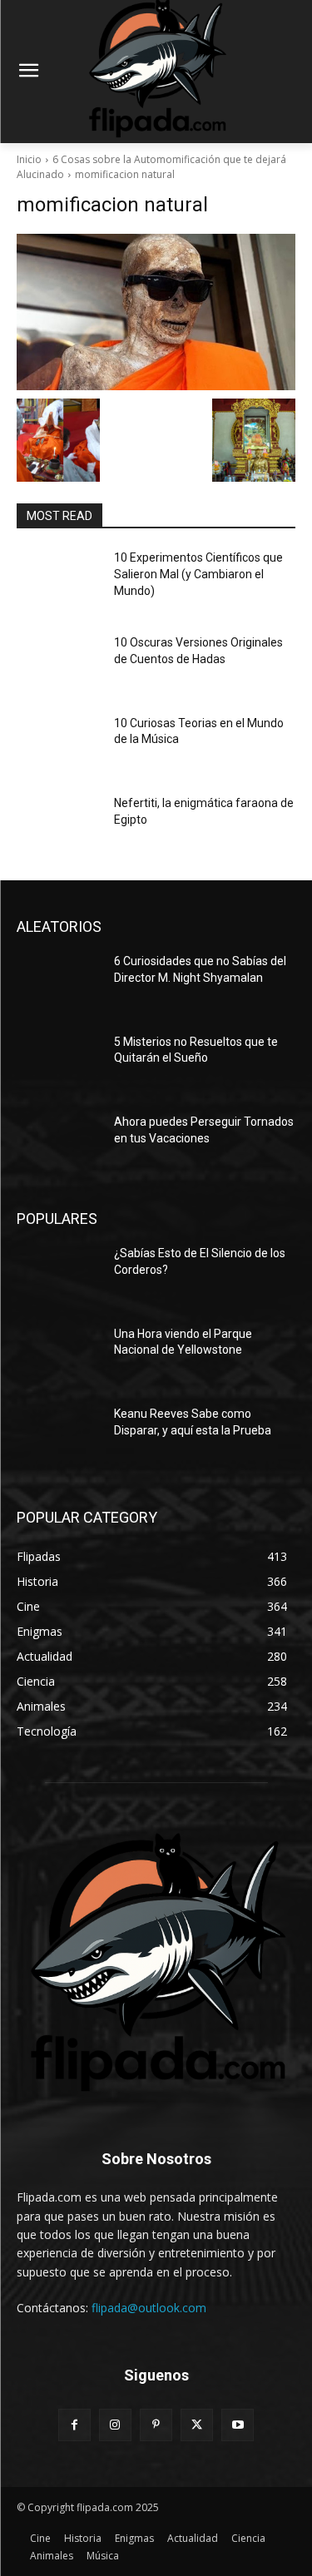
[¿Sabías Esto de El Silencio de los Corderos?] (59, 1275)
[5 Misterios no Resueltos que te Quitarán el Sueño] (59, 1063)
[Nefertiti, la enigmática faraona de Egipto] (59, 825)
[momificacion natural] (156, 312)
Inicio (29, 159)
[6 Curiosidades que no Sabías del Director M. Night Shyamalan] (59, 983)
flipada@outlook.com (149, 2308)
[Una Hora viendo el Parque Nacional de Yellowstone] (59, 1355)
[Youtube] (238, 2425)
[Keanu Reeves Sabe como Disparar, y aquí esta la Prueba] (59, 1435)
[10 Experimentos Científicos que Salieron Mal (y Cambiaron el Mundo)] (59, 579)
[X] (197, 2425)
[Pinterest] (156, 2425)
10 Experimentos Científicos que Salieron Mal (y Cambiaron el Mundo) (198, 574)
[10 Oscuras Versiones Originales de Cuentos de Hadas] (59, 664)
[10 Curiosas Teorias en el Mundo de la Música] (59, 745)
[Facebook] (74, 2425)
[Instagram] (115, 2425)
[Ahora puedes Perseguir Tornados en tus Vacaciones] (59, 1143)
